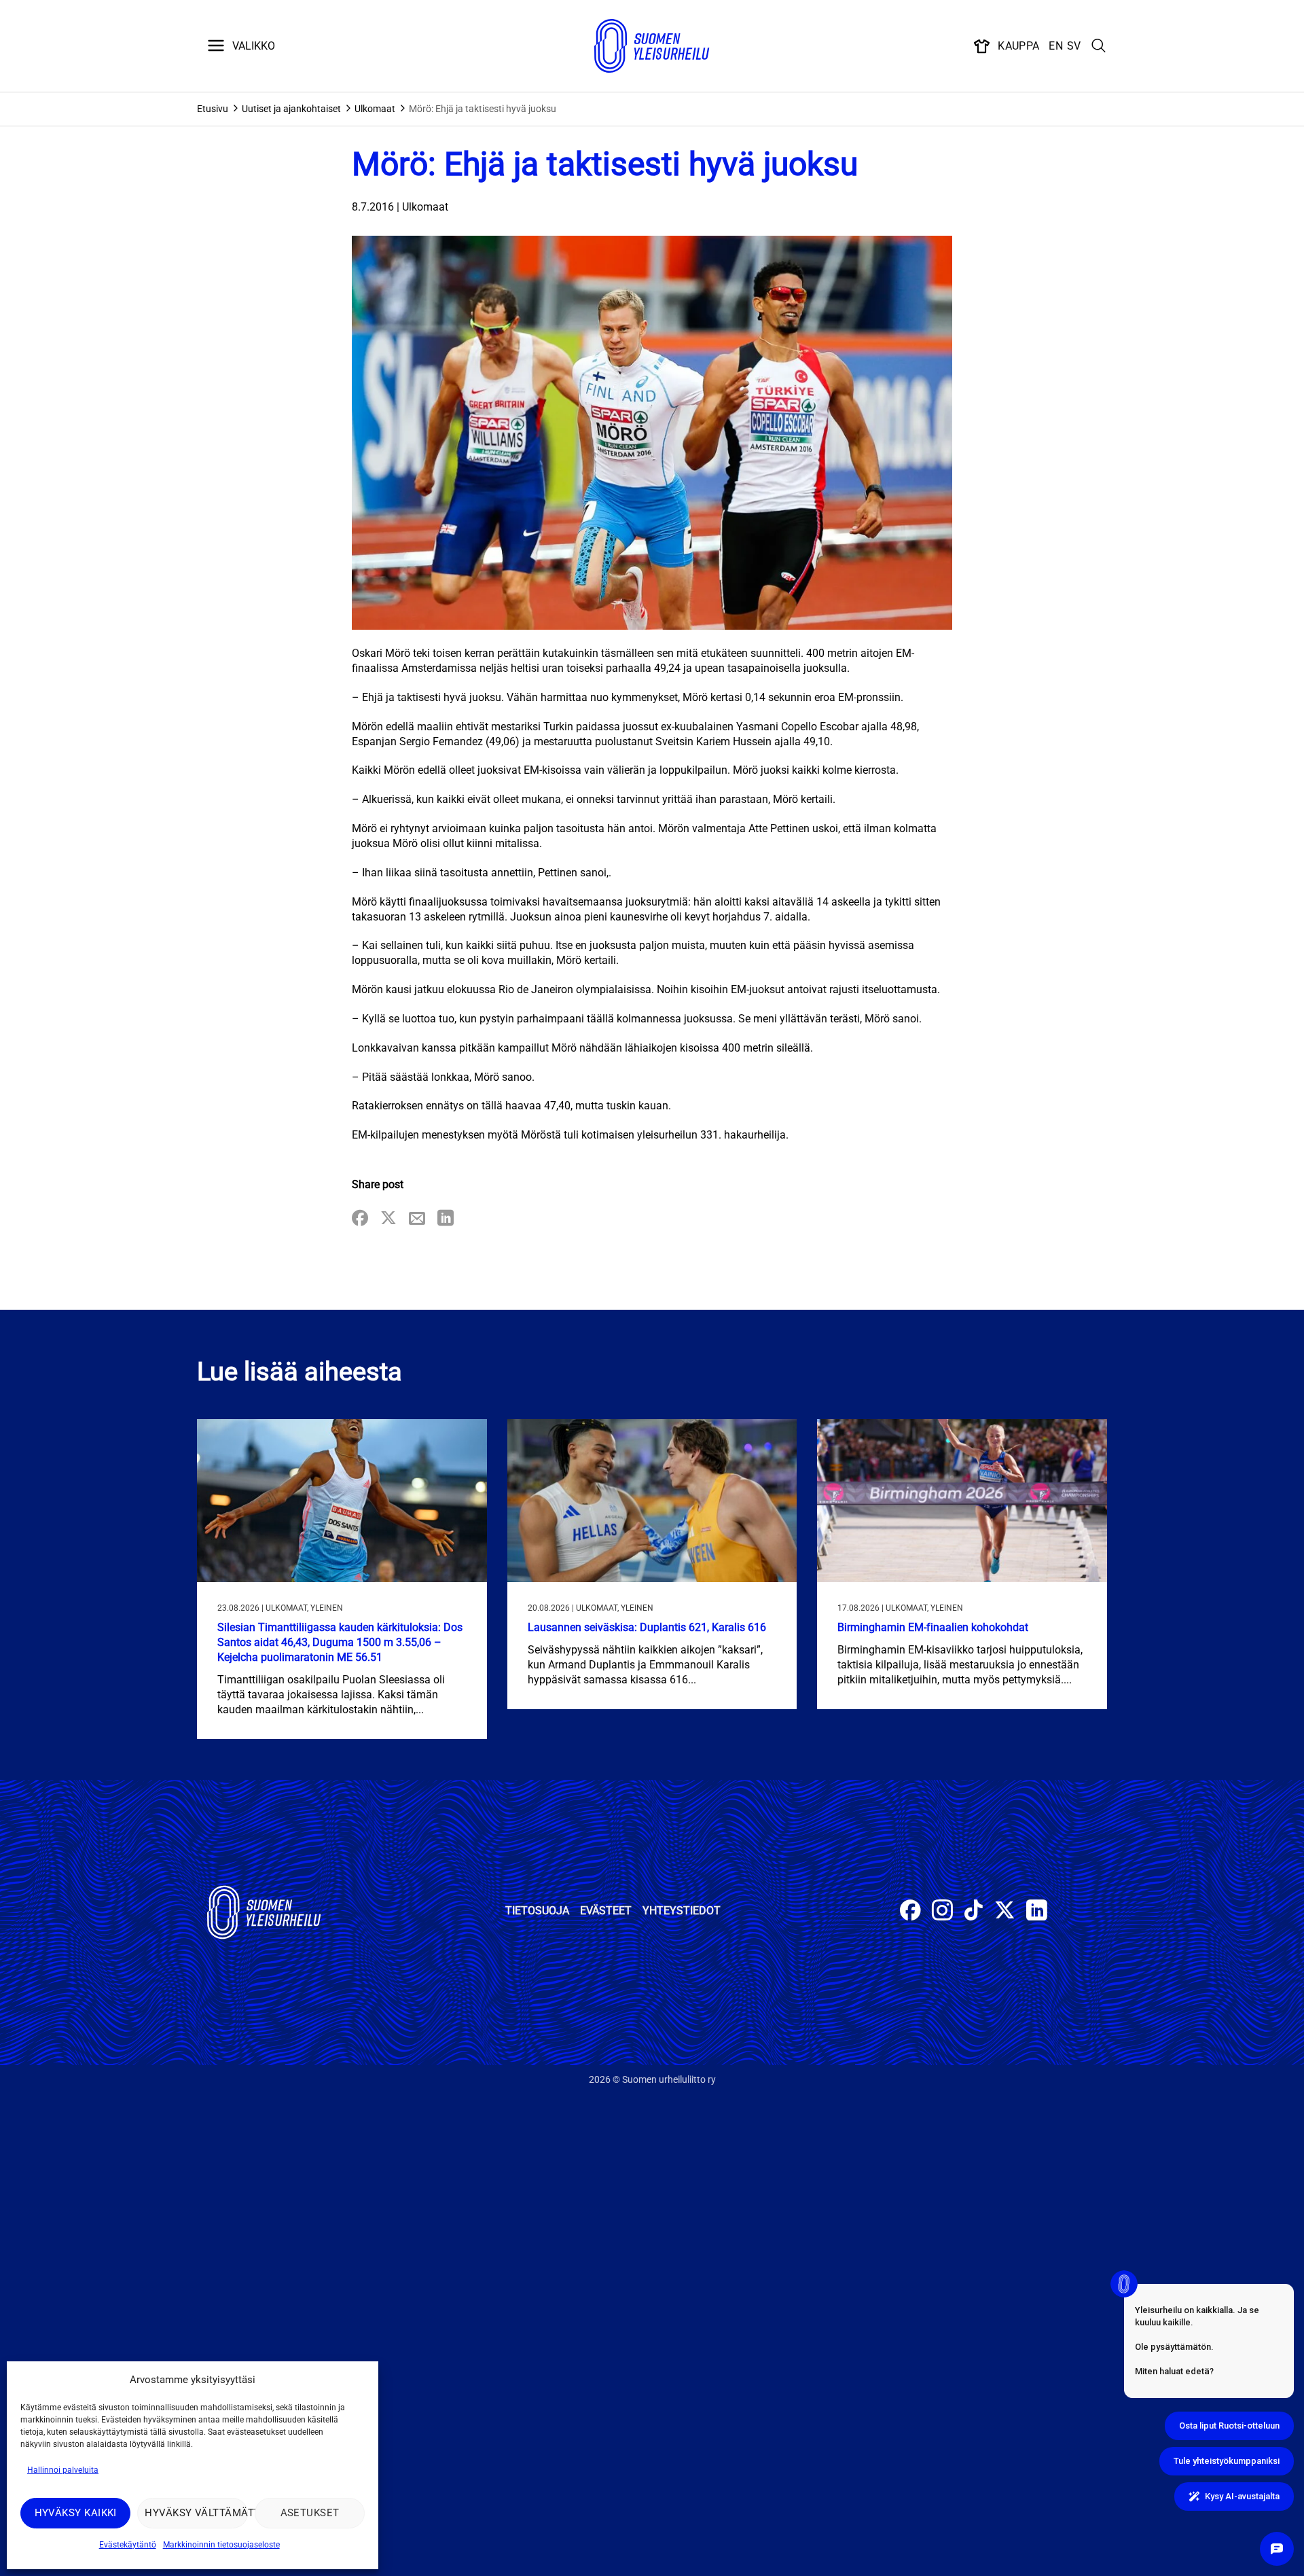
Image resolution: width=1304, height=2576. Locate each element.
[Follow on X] (1005, 1912)
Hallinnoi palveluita (63, 2470)
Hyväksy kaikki (76, 2513)
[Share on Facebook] (360, 1219)
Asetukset (310, 2513)
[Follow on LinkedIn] (1037, 1912)
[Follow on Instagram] (942, 1912)
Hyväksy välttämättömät (196, 2513)
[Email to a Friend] (417, 1219)
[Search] (1099, 46)
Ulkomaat (375, 109)
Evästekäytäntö (128, 2545)
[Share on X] (388, 1219)
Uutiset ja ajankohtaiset (291, 109)
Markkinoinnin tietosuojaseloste (221, 2545)
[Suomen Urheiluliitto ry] (652, 46)
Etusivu (213, 109)
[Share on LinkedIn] (446, 1219)
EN (1056, 46)
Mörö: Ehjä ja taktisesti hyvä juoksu (483, 109)
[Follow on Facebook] (910, 1912)
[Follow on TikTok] (974, 1912)
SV (1074, 46)
